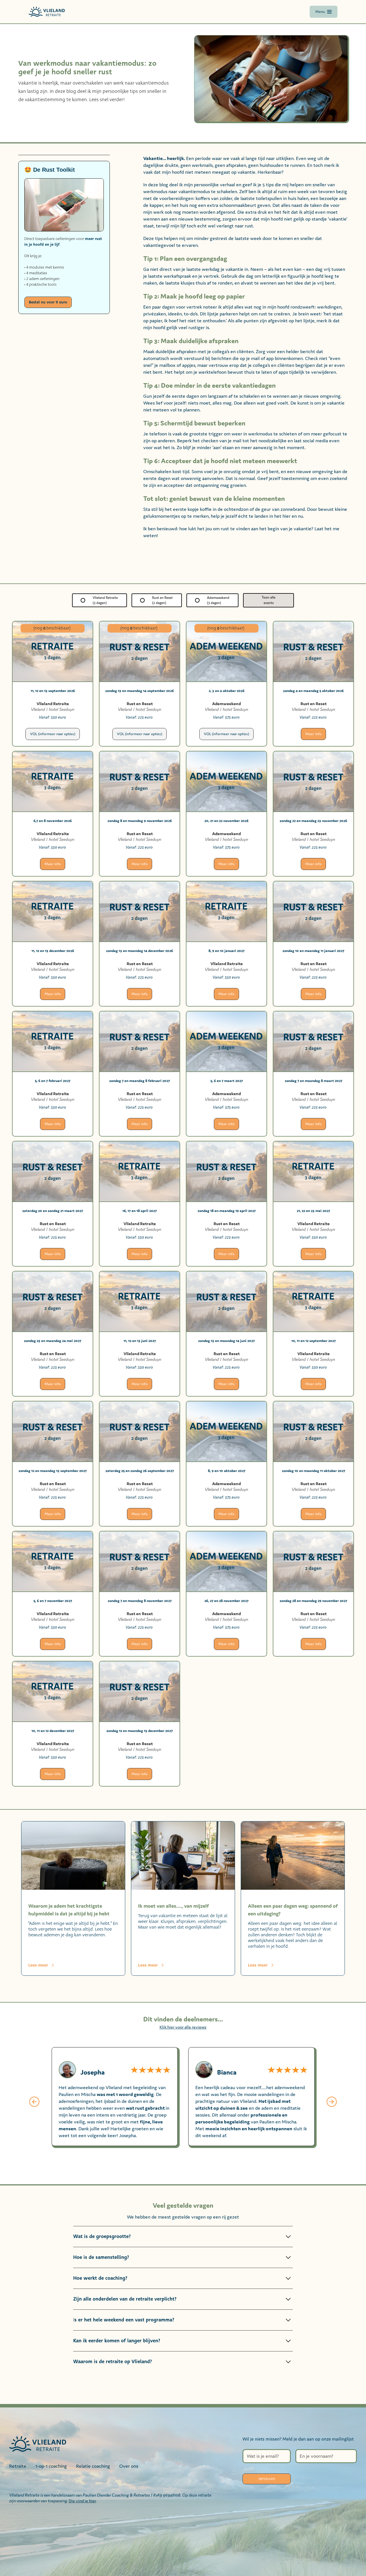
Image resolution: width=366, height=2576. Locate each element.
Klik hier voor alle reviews (183, 2027)
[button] (34, 2103)
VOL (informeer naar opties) (53, 734)
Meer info (313, 734)
